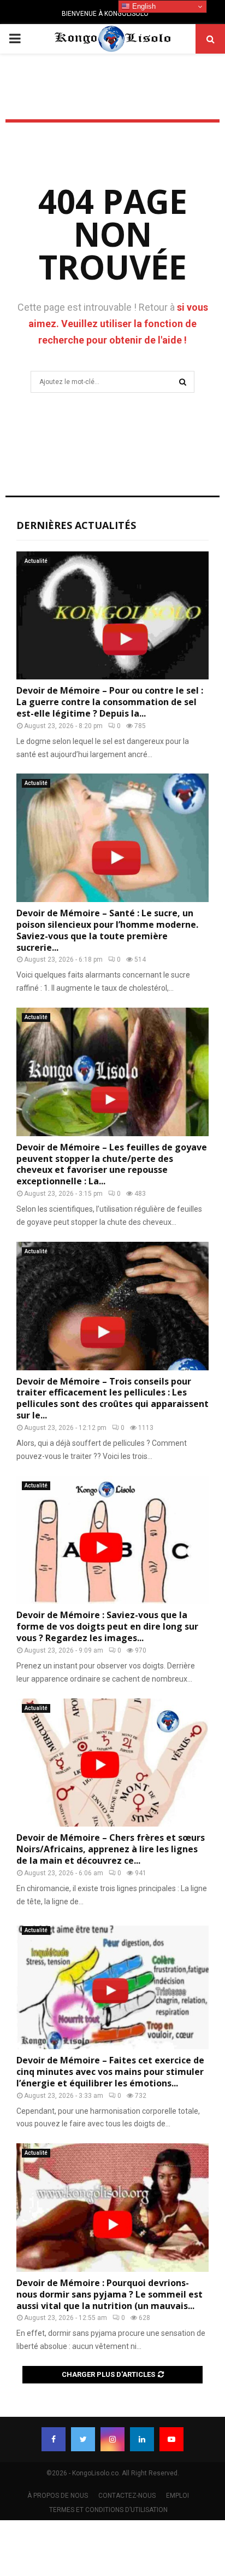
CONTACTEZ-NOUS (127, 2496)
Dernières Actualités (76, 525)
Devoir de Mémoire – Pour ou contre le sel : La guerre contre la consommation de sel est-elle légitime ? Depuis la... (110, 702)
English (143, 6)
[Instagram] (112, 2439)
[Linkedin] (142, 2439)
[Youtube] (171, 2439)
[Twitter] (83, 2439)
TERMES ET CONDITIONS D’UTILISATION (108, 2510)
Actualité (36, 561)
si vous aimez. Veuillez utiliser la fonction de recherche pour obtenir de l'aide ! (118, 324)
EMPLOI (177, 2496)
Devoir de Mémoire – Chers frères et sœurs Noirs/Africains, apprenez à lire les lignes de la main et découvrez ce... (111, 1849)
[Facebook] (54, 2439)
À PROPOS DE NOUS (58, 2496)
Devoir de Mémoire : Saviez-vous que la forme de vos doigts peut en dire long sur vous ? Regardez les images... (107, 1626)
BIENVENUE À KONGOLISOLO (105, 14)
